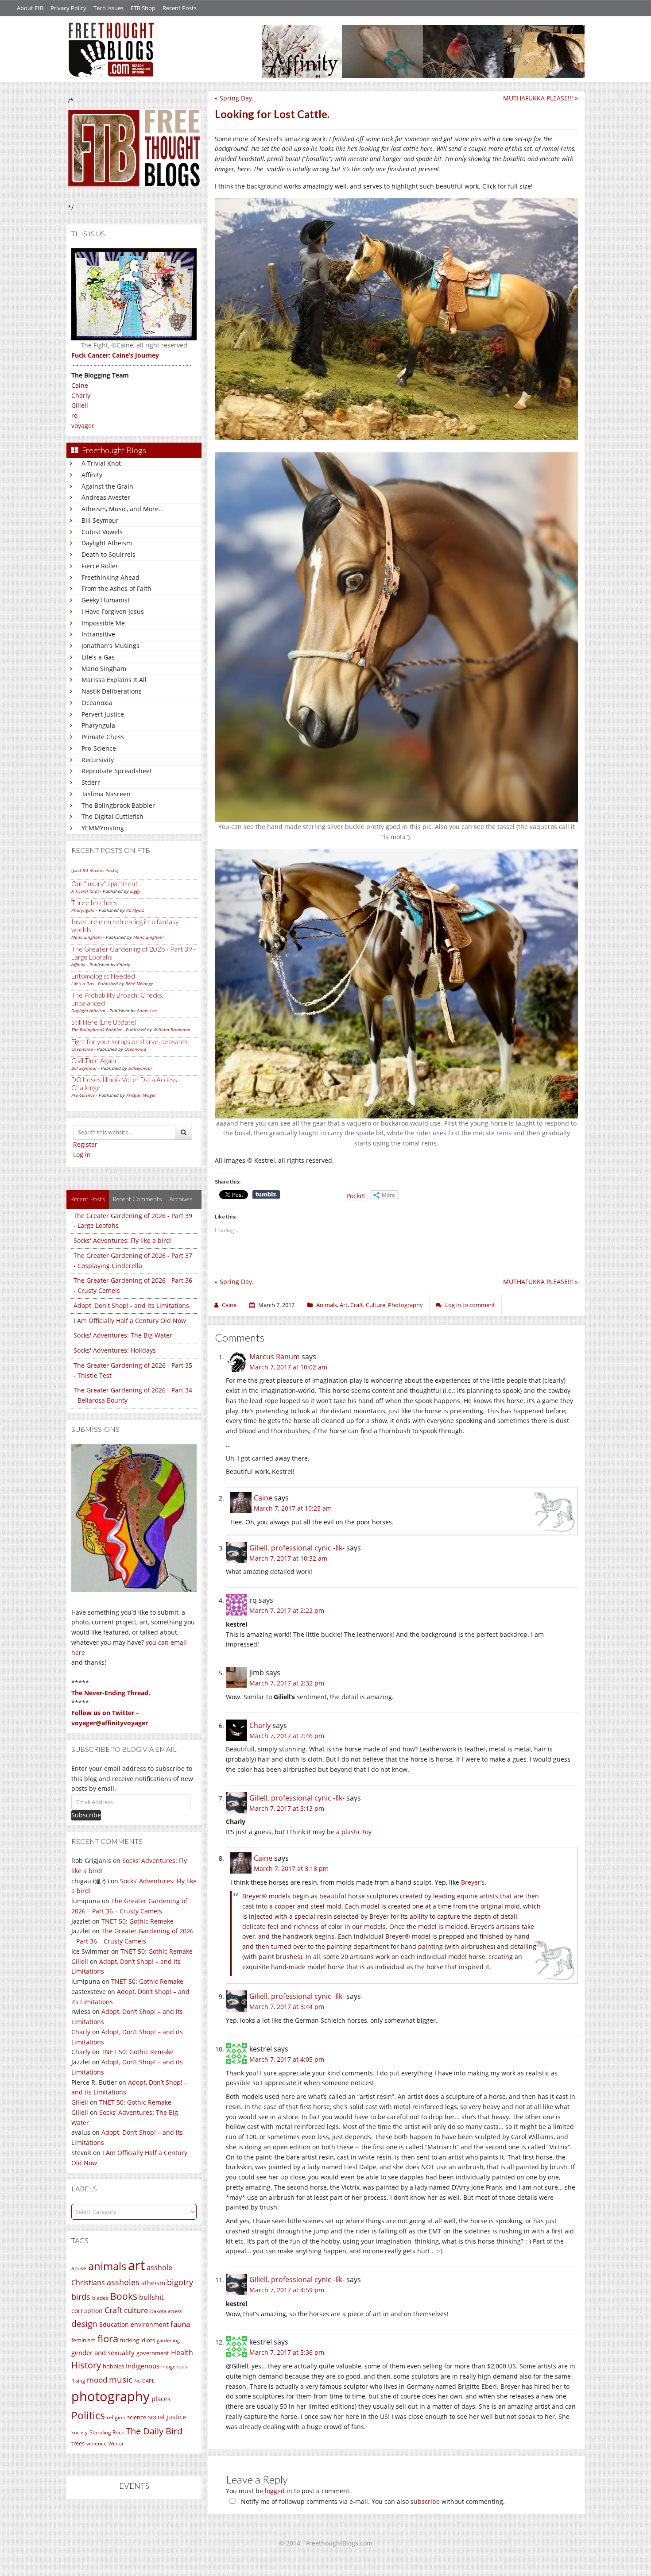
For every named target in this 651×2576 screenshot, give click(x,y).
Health (182, 2352)
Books (124, 2296)
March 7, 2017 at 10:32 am (288, 1558)
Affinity (92, 475)
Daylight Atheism (107, 543)
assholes (123, 2282)
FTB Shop (143, 8)
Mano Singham (104, 669)
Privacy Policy (68, 8)
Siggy (135, 891)
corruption (87, 2311)
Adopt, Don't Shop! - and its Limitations (131, 1305)
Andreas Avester (106, 497)
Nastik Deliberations (112, 691)
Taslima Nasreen (106, 794)
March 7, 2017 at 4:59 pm (287, 2290)
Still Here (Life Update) (104, 1022)
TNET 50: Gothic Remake (138, 1921)
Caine (80, 385)
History (86, 2365)
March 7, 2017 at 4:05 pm (287, 2059)
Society (79, 2433)
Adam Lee (147, 1010)
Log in (82, 1155)
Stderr (91, 782)
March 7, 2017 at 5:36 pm (287, 2352)
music (121, 2379)
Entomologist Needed (103, 976)
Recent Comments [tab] (137, 1199)
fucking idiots (138, 2340)
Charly (81, 395)
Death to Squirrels (108, 554)
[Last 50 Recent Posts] (95, 870)
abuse (79, 2268)
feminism (83, 2340)
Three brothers (94, 902)
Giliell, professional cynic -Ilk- (297, 1548)
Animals (327, 1305)
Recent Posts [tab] (88, 1199)
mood (97, 2380)
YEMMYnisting (103, 828)
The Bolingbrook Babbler (118, 805)
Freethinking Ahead (110, 577)
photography (110, 2396)
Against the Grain (107, 486)
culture (136, 2310)
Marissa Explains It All (114, 680)
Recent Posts (180, 8)
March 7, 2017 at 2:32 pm (287, 1683)
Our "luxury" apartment (105, 883)
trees (78, 2443)
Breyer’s (473, 1882)
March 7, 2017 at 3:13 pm (287, 1808)
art (136, 2265)
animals (107, 2266)
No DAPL (144, 2381)
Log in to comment (470, 1305)
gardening (168, 2340)
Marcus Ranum (275, 1357)
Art (344, 1305)
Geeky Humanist (106, 600)
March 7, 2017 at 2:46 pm (287, 1736)
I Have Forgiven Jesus (113, 611)
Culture (376, 1305)
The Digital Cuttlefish (112, 816)
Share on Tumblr (266, 1195)
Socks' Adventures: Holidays (115, 1350)
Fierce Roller (100, 566)
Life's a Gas (98, 657)
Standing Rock (107, 2432)
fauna (180, 2324)
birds (81, 2297)
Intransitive (98, 634)
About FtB (30, 8)
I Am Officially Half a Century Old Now (130, 1321)
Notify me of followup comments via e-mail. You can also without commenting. (372, 2501)
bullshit (151, 2297)
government (153, 2353)
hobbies (113, 2366)
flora (108, 2338)
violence (97, 2443)
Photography (405, 1305)
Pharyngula (98, 725)
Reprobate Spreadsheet (117, 771)
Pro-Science (99, 748)
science (137, 2417)
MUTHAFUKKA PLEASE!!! (538, 98)
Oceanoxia (97, 703)
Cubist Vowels (102, 532)
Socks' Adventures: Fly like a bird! (123, 1240)
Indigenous (143, 2366)
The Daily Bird (154, 2431)
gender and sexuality (103, 2352)
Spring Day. (237, 98)
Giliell (80, 405)
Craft (113, 2310)
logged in (279, 2491)
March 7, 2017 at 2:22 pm (287, 1610)
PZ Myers (135, 910)
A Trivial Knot (101, 463)
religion (116, 2417)
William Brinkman (172, 1030)
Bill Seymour (100, 520)
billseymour (140, 1068)
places (161, 2399)
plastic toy (356, 1832)
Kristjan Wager (141, 1095)
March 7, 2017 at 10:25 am (293, 1508)
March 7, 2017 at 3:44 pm (287, 2007)
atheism (153, 2283)
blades (100, 2298)
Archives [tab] (181, 1199)
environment (150, 2324)
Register (85, 1144)
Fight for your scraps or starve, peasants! (131, 1041)
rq (75, 415)
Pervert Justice (103, 714)
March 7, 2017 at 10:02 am (288, 1367)
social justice (167, 2417)
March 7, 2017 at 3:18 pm (291, 1868)
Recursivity (98, 760)
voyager (83, 426)
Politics (88, 2415)
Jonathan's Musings (110, 646)
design (84, 2323)
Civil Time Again (94, 1060)
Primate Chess (103, 737)
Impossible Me (103, 623)
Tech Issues (108, 8)
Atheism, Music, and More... (123, 509)
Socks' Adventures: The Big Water (123, 1335)
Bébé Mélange (139, 983)
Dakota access (166, 2311)
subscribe (425, 2501)
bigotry (180, 2282)
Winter (116, 2443)
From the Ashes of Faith (116, 588)
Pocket (356, 1196)
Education (114, 2324)
